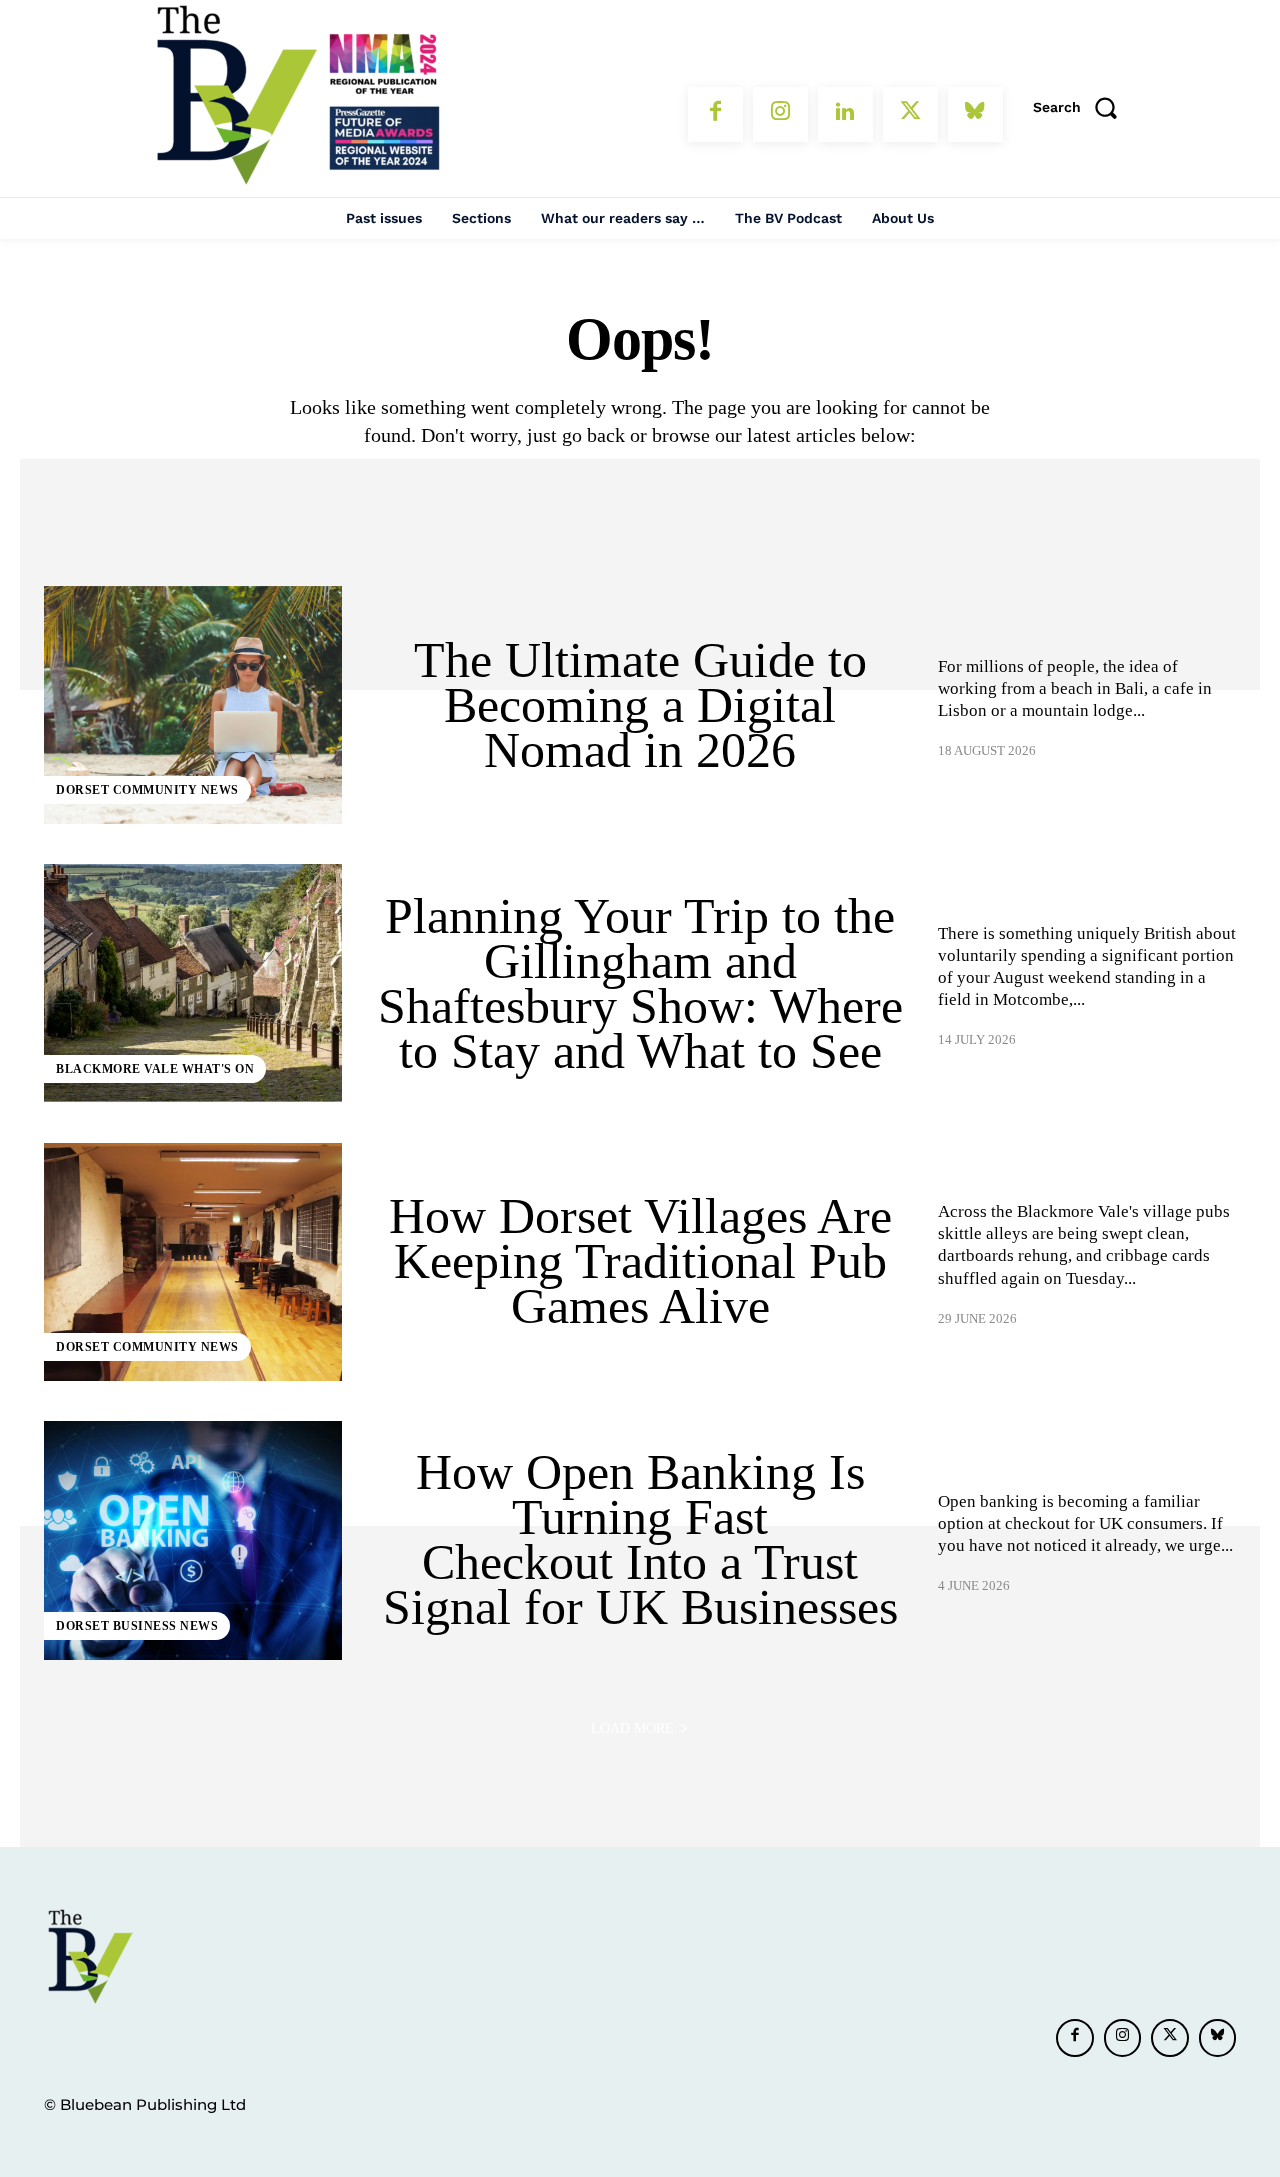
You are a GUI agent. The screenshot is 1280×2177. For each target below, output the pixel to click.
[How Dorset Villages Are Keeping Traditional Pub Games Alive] (193, 1262)
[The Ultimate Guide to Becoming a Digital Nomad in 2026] (193, 705)
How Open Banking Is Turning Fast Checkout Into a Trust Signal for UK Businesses (640, 1539)
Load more (632, 1728)
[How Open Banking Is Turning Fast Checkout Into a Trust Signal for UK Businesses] (193, 1540)
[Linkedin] (845, 114)
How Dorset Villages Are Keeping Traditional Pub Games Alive (640, 1261)
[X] (910, 114)
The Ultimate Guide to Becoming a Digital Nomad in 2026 (640, 705)
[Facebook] (715, 114)
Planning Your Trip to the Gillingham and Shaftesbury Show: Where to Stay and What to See (640, 983)
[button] (1082, 107)
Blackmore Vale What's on (155, 1069)
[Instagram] (780, 114)
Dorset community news (147, 790)
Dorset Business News (137, 1626)
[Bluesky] (975, 114)
